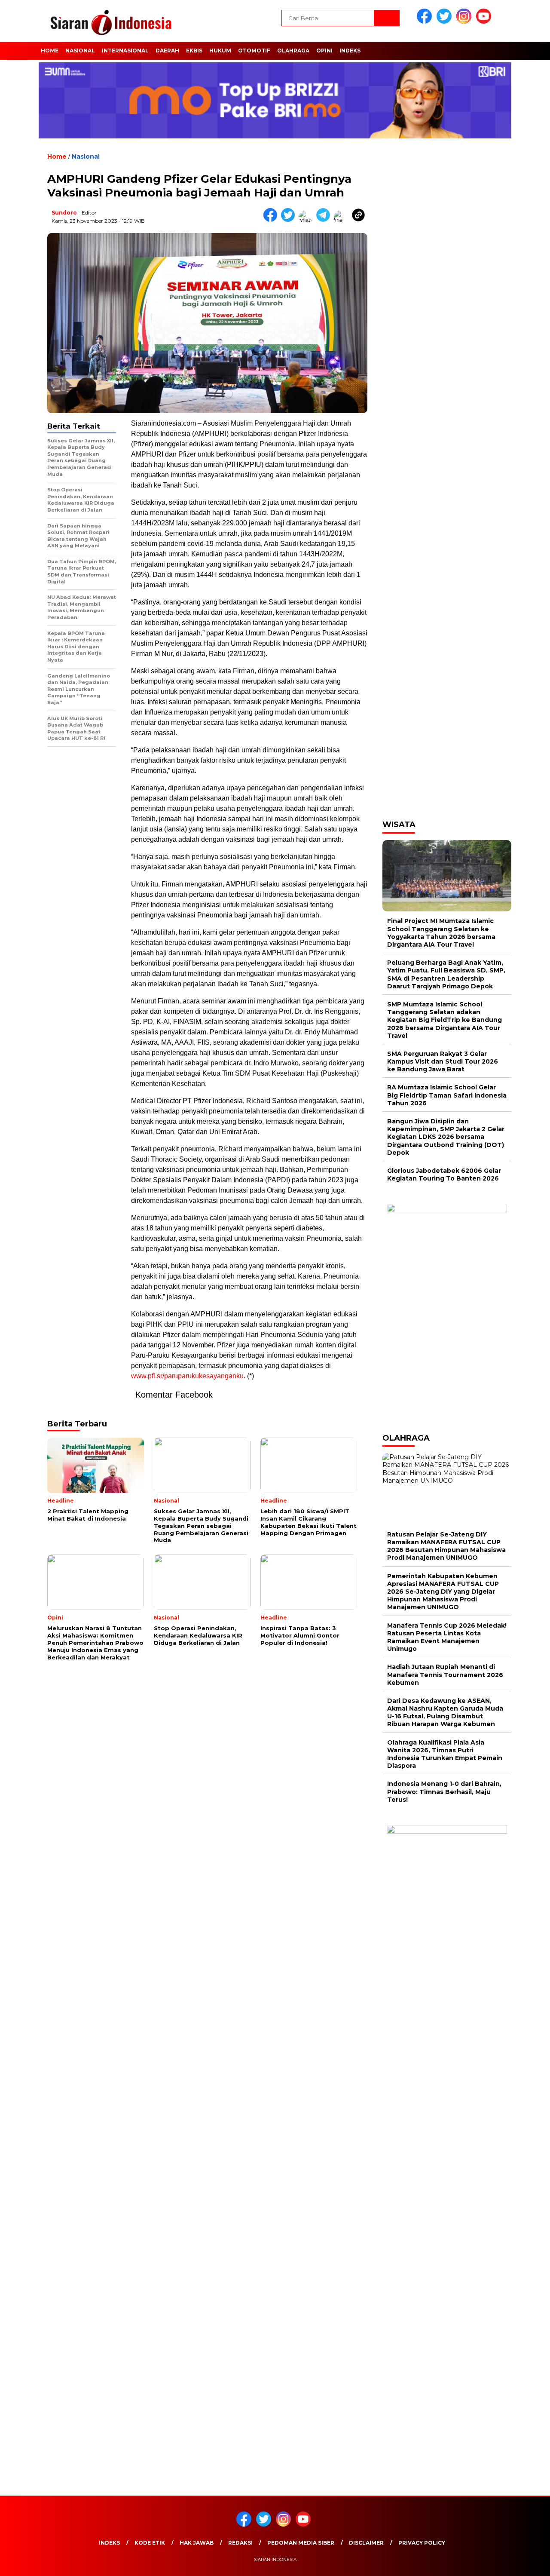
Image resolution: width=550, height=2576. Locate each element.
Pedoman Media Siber (301, 2543)
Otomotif (254, 51)
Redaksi (240, 2543)
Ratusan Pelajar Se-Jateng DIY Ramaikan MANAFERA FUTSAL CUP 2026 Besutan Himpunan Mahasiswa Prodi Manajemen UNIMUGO (446, 1546)
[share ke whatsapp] (307, 220)
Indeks (350, 51)
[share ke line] (343, 220)
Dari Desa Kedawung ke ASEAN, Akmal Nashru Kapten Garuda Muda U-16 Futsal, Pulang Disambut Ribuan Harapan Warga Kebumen (445, 1713)
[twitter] (446, 22)
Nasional (80, 51)
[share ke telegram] (325, 220)
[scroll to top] (527, 2563)
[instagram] (465, 22)
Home (50, 51)
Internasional (125, 51)
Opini (324, 51)
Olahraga (293, 51)
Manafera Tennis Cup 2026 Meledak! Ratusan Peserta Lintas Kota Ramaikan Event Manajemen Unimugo (447, 1637)
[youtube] (485, 22)
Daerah (167, 51)
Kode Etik (150, 2543)
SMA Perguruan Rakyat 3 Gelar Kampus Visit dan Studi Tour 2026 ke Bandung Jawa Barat (443, 1061)
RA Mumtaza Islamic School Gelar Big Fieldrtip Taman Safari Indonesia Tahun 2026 (447, 1095)
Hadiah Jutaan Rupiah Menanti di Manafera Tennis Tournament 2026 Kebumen (445, 1674)
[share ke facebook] (272, 220)
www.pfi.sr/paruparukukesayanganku (187, 1376)
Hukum (220, 51)
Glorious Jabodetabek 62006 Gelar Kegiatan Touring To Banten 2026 (444, 1175)
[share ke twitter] (290, 220)
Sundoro (64, 213)
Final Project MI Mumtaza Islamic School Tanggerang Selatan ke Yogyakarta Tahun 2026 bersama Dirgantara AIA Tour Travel (441, 933)
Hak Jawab (197, 2543)
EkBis (194, 51)
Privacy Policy (422, 2543)
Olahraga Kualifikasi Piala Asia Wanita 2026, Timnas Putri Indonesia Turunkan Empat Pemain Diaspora (445, 1754)
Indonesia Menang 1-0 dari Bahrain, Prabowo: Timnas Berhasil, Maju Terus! (444, 1791)
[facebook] (426, 22)
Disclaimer (366, 2543)
